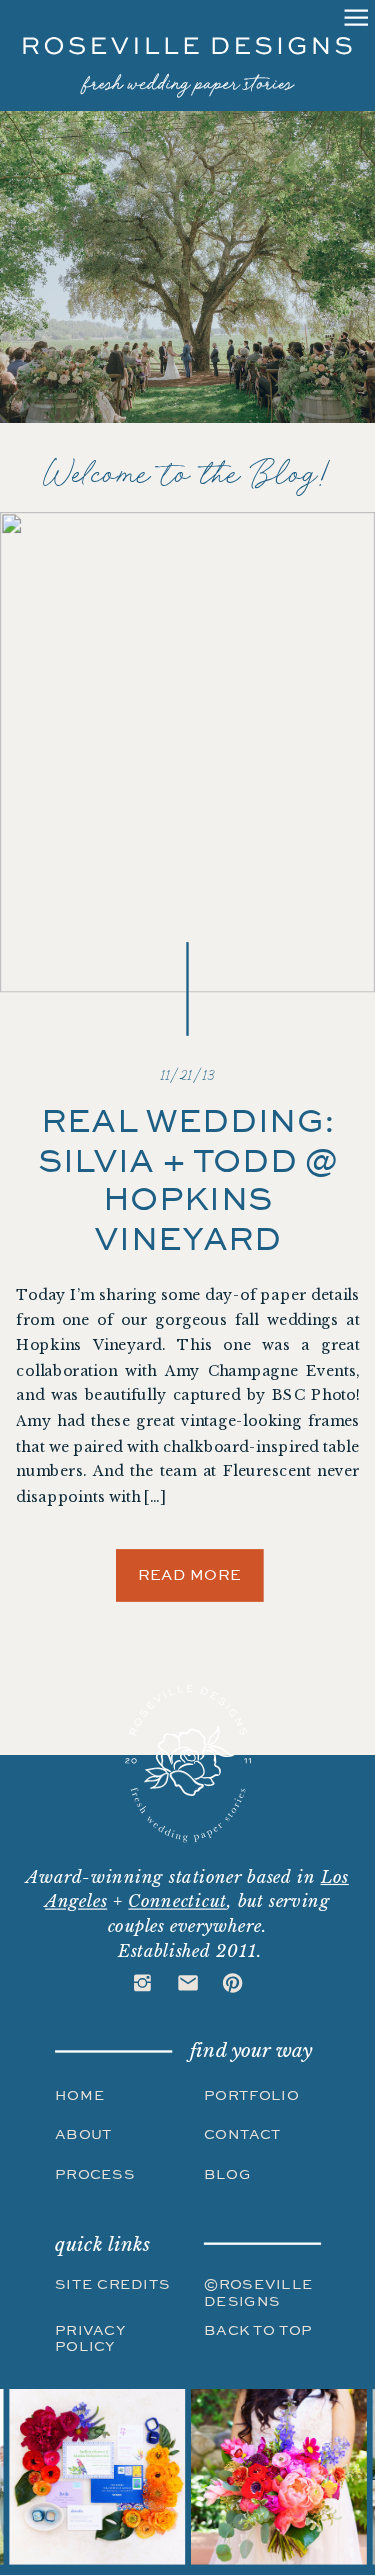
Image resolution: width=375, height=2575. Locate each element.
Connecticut (177, 1901)
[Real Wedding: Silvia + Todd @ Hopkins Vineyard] (187, 752)
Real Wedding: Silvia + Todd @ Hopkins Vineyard (188, 1179)
